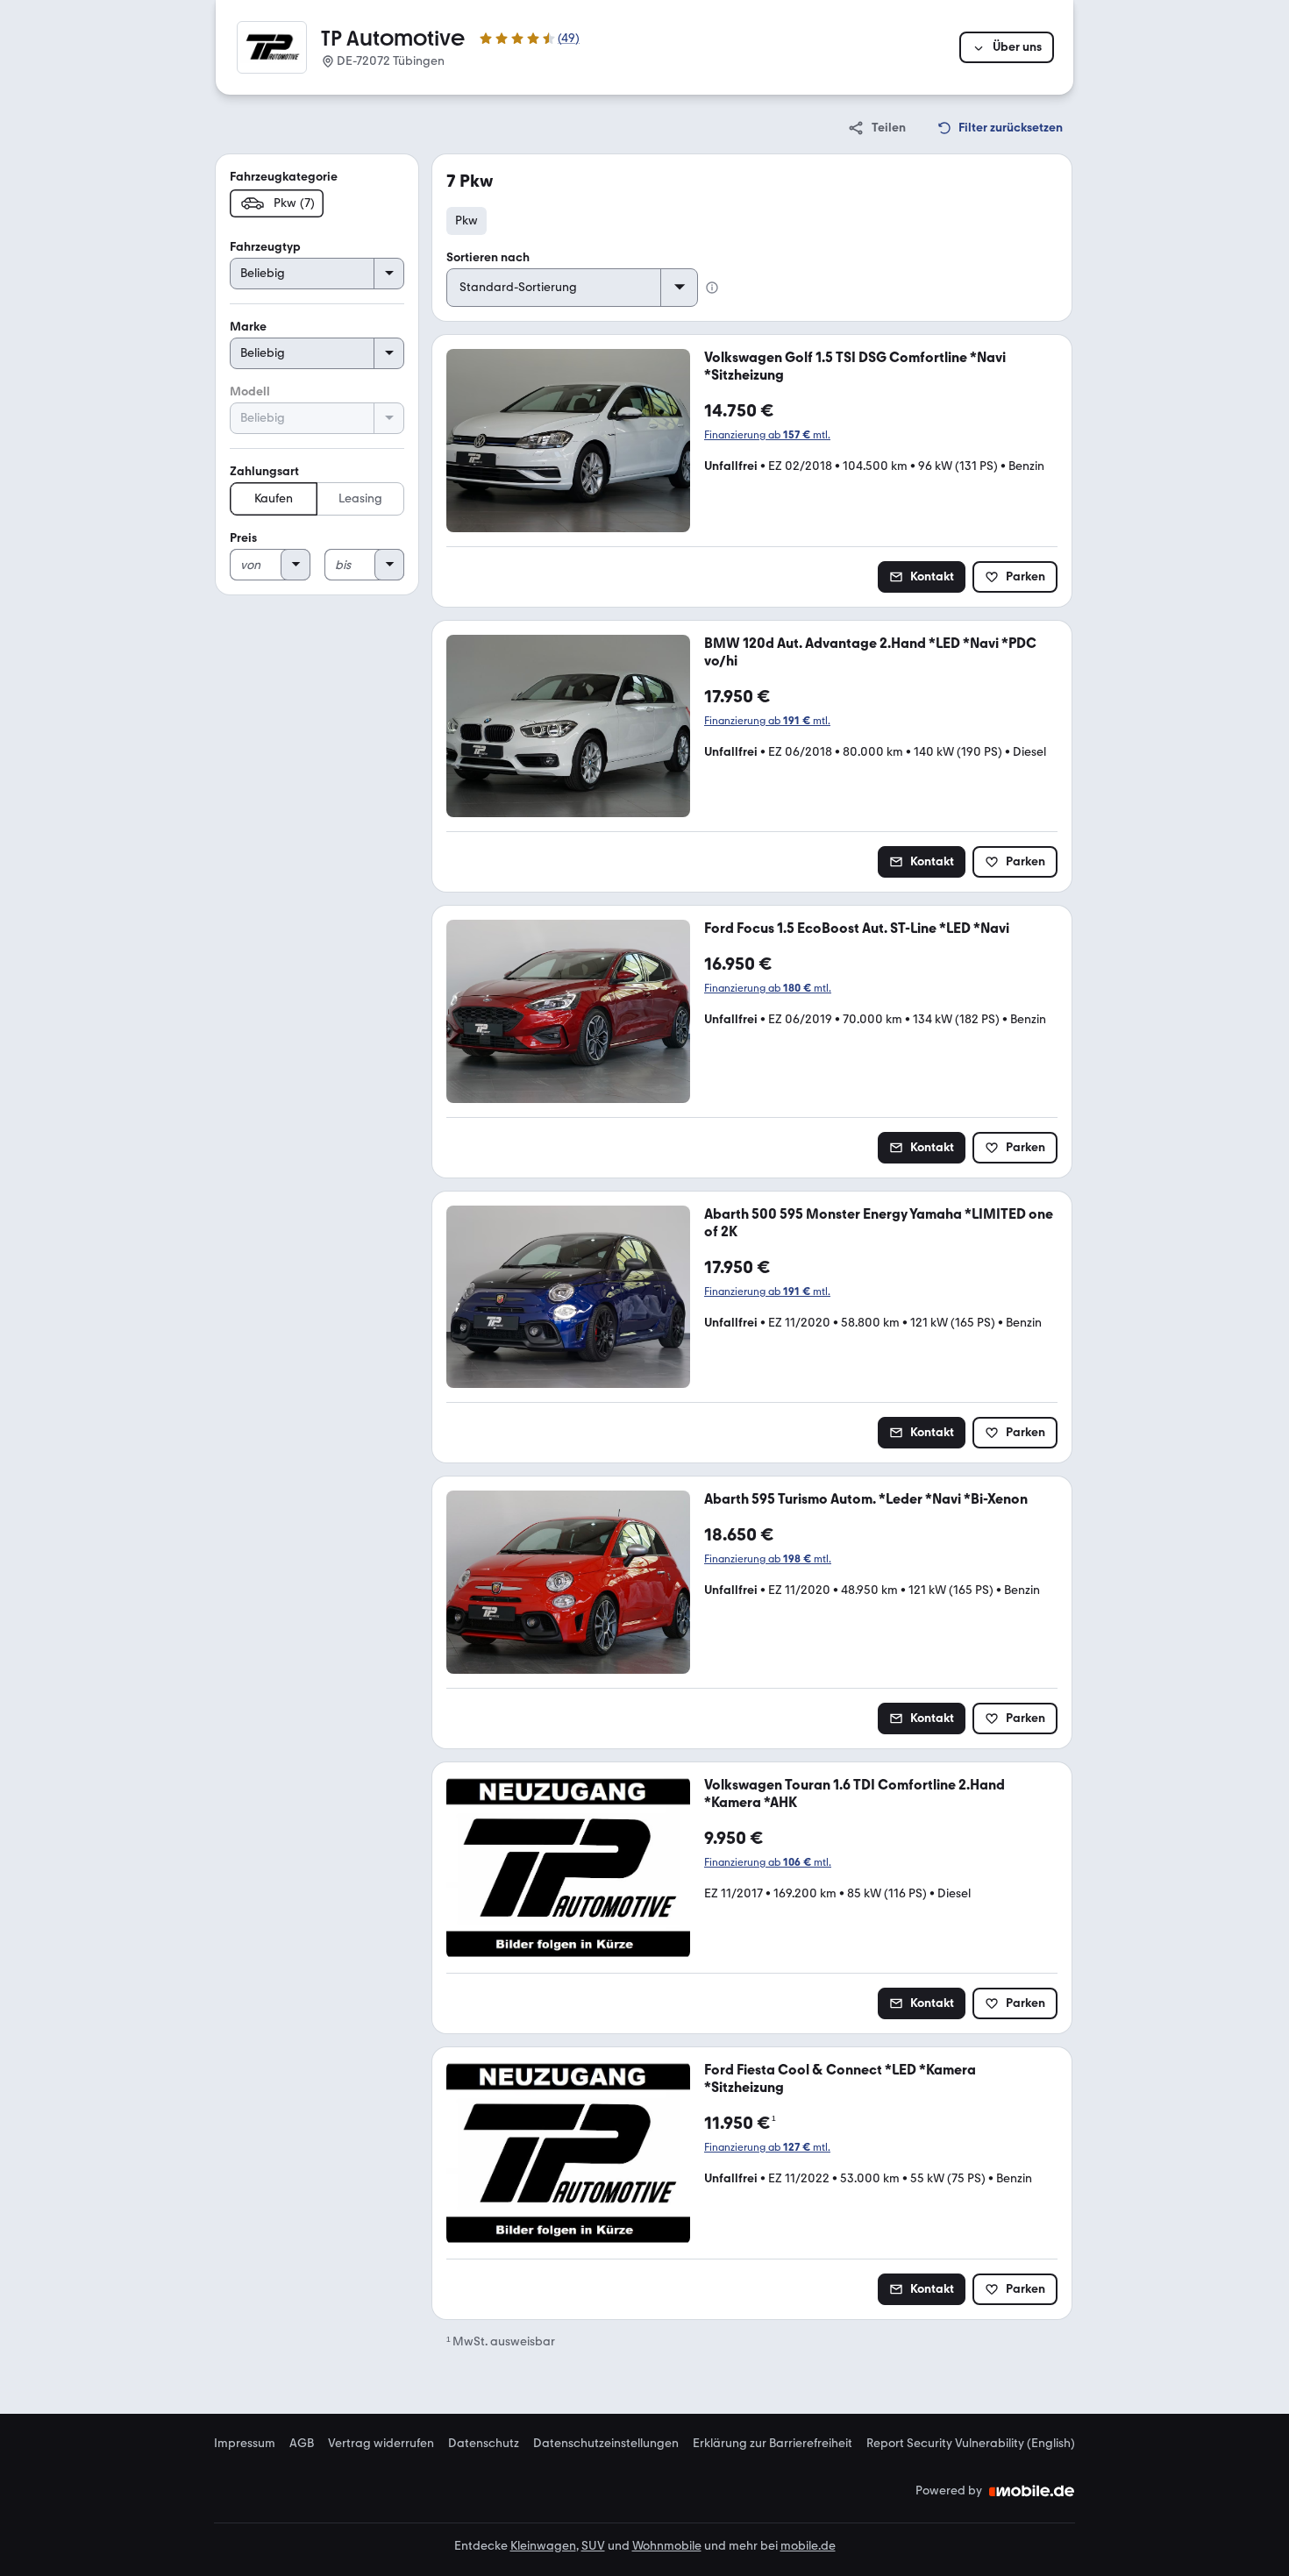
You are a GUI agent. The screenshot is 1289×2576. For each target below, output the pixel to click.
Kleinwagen (543, 2546)
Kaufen (274, 498)
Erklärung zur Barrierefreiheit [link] (773, 2444)
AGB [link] (302, 2444)
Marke (248, 327)
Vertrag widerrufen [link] (381, 2444)
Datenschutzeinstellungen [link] (606, 2444)
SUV (593, 2546)
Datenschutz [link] (484, 2444)
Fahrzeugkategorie (284, 177)
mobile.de (808, 2546)
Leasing (360, 498)
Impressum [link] (245, 2444)
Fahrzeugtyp (265, 247)
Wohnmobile (667, 2546)
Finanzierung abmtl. (767, 435)
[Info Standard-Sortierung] (712, 288)
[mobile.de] (1032, 2491)
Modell (250, 391)
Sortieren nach (488, 257)
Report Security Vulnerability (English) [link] (971, 2444)
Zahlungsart (264, 471)
